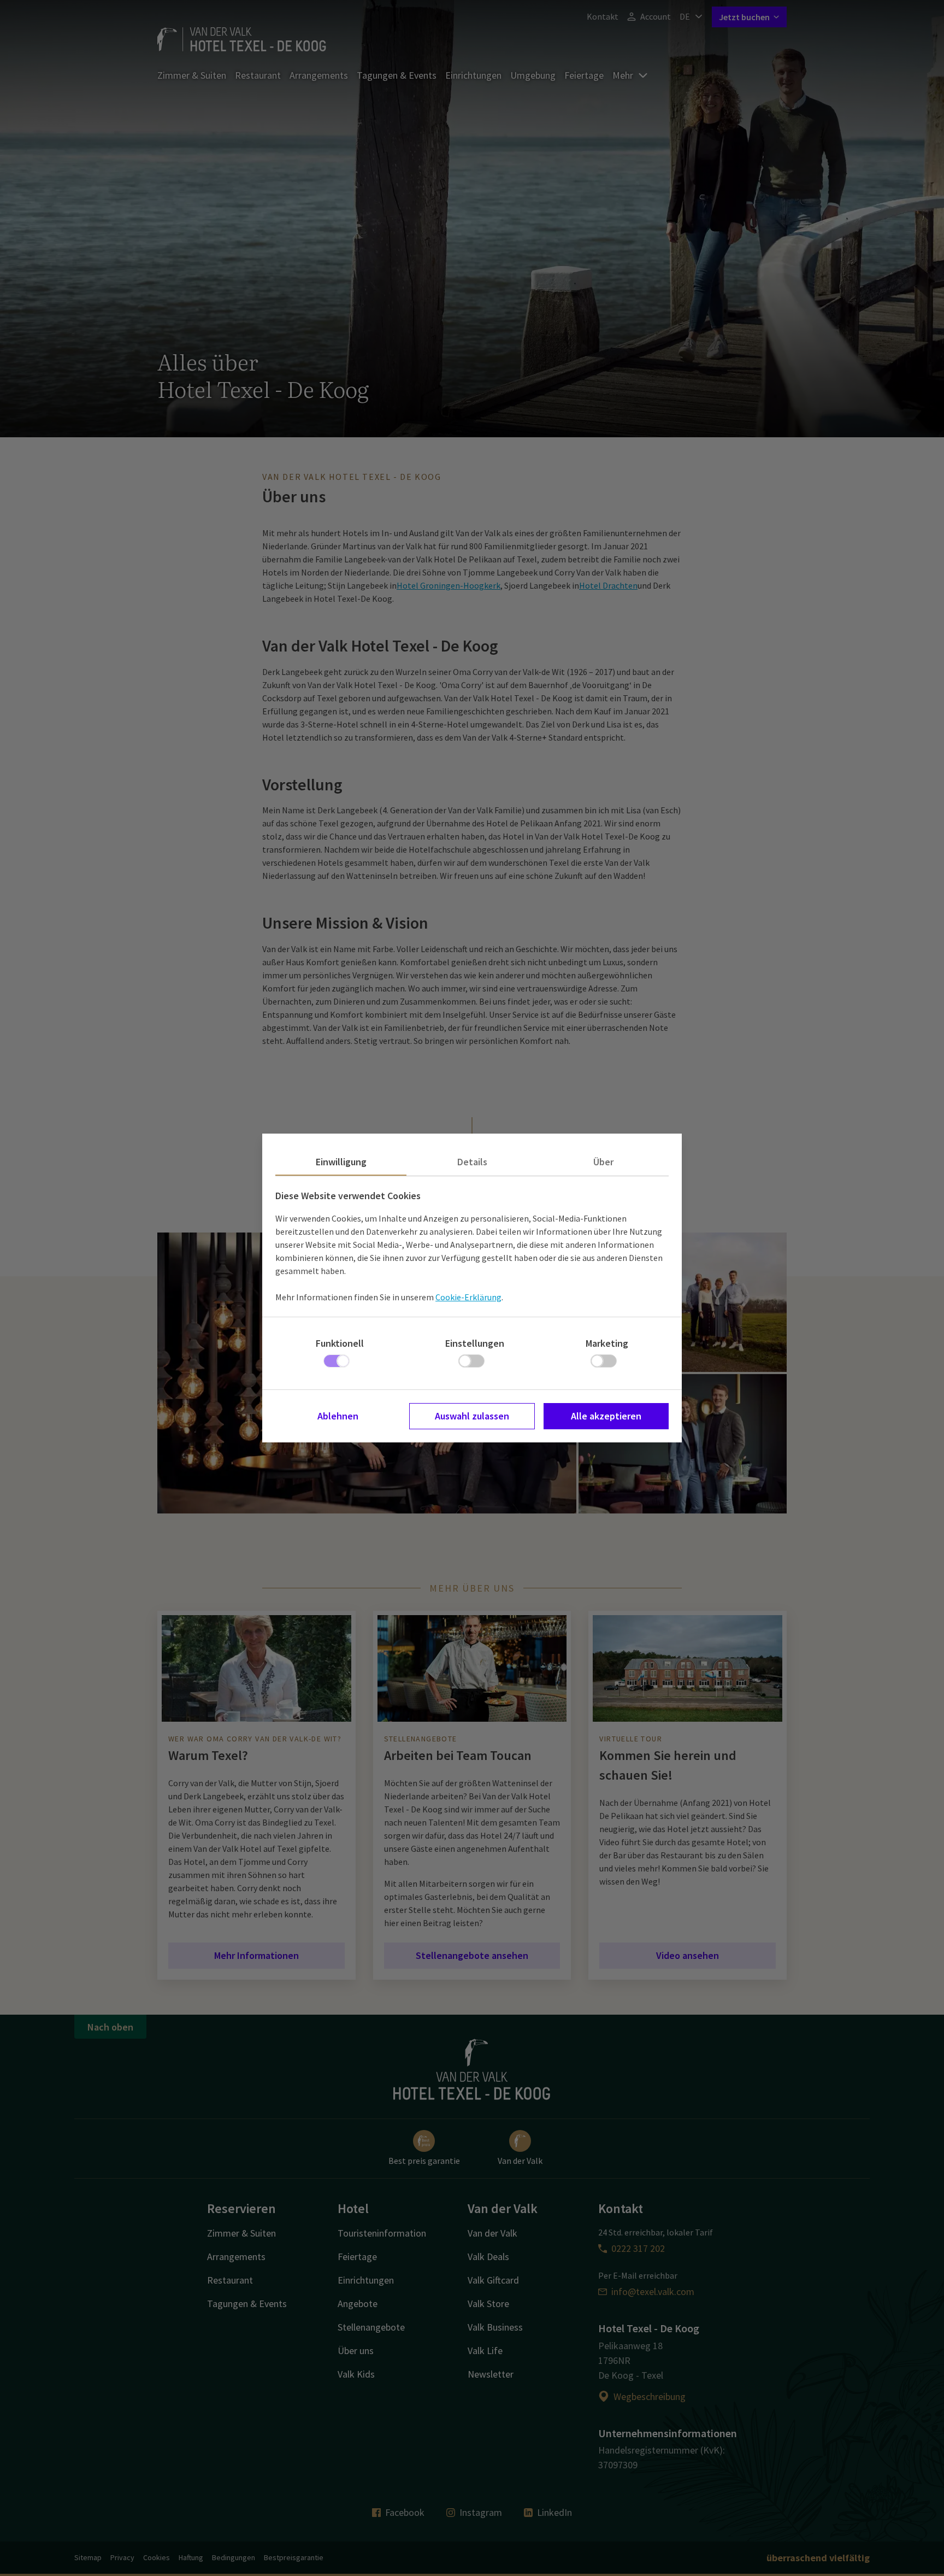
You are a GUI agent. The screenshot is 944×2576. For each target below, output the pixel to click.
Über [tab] (603, 1162)
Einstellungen (475, 1343)
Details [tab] (472, 1162)
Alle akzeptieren (606, 1416)
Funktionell (340, 1343)
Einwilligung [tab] (341, 1162)
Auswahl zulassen (472, 1416)
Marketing (607, 1343)
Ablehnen (338, 1416)
